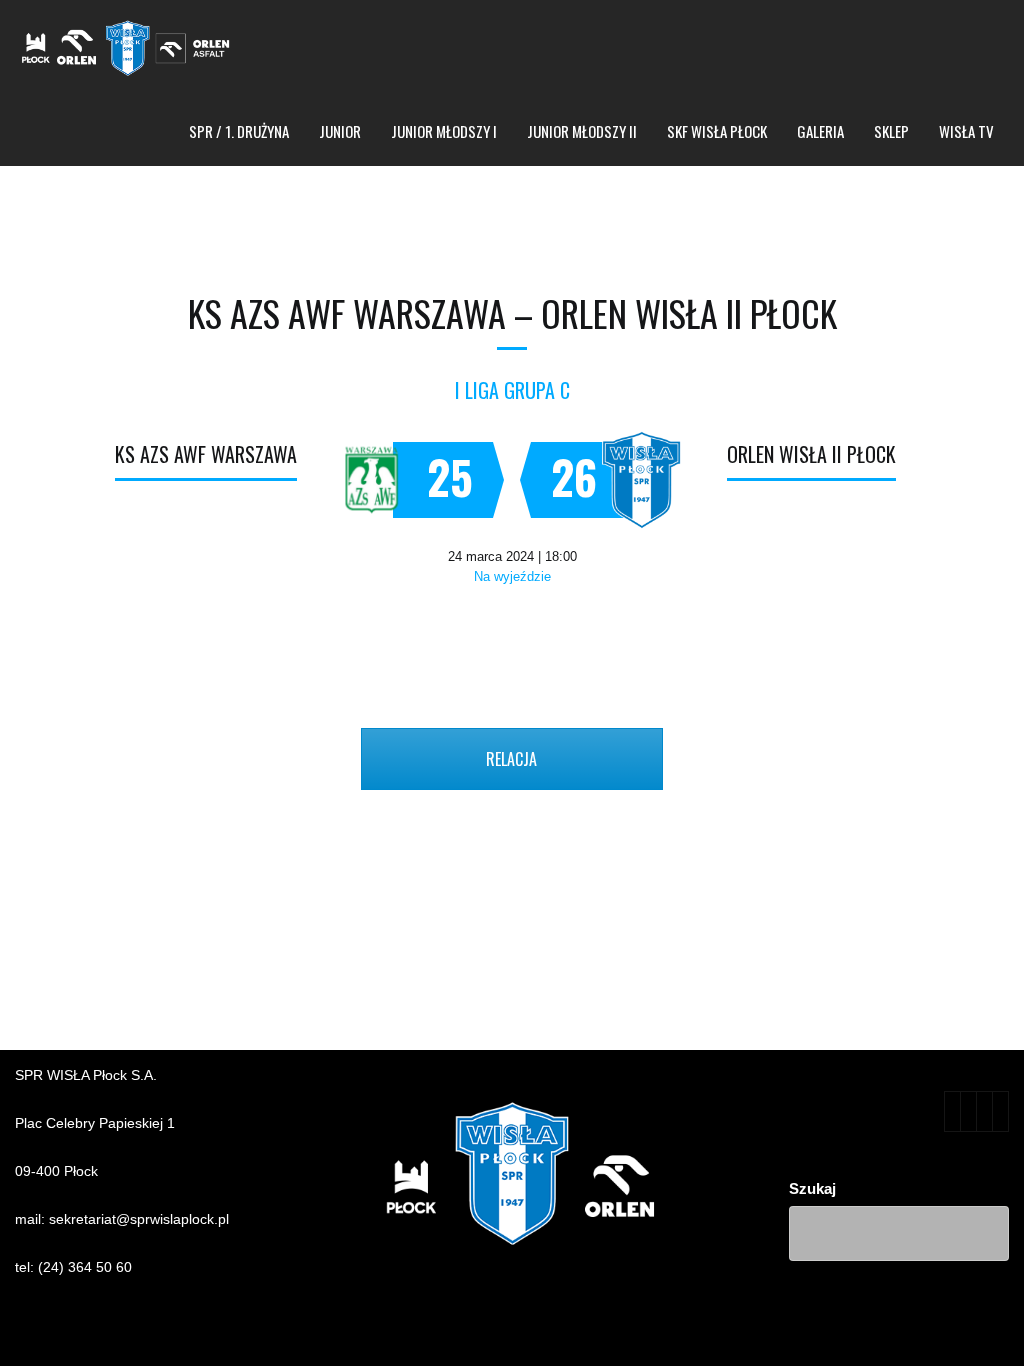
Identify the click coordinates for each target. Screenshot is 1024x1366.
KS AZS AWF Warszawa (206, 454)
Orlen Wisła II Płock (811, 454)
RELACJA (511, 759)
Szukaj (812, 1188)
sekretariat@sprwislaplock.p (137, 1219)
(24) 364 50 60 (85, 1267)
